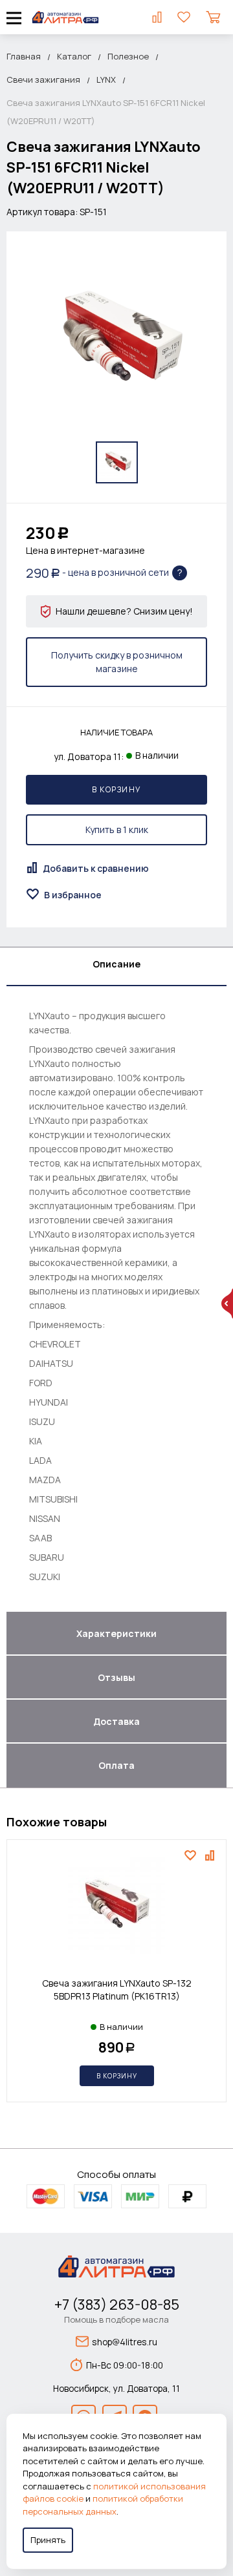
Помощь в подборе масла (116, 2319)
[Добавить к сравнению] (211, 1855)
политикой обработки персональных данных (103, 2505)
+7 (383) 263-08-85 (117, 2305)
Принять (48, 2540)
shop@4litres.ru (125, 2342)
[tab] (116, 967)
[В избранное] (192, 1855)
